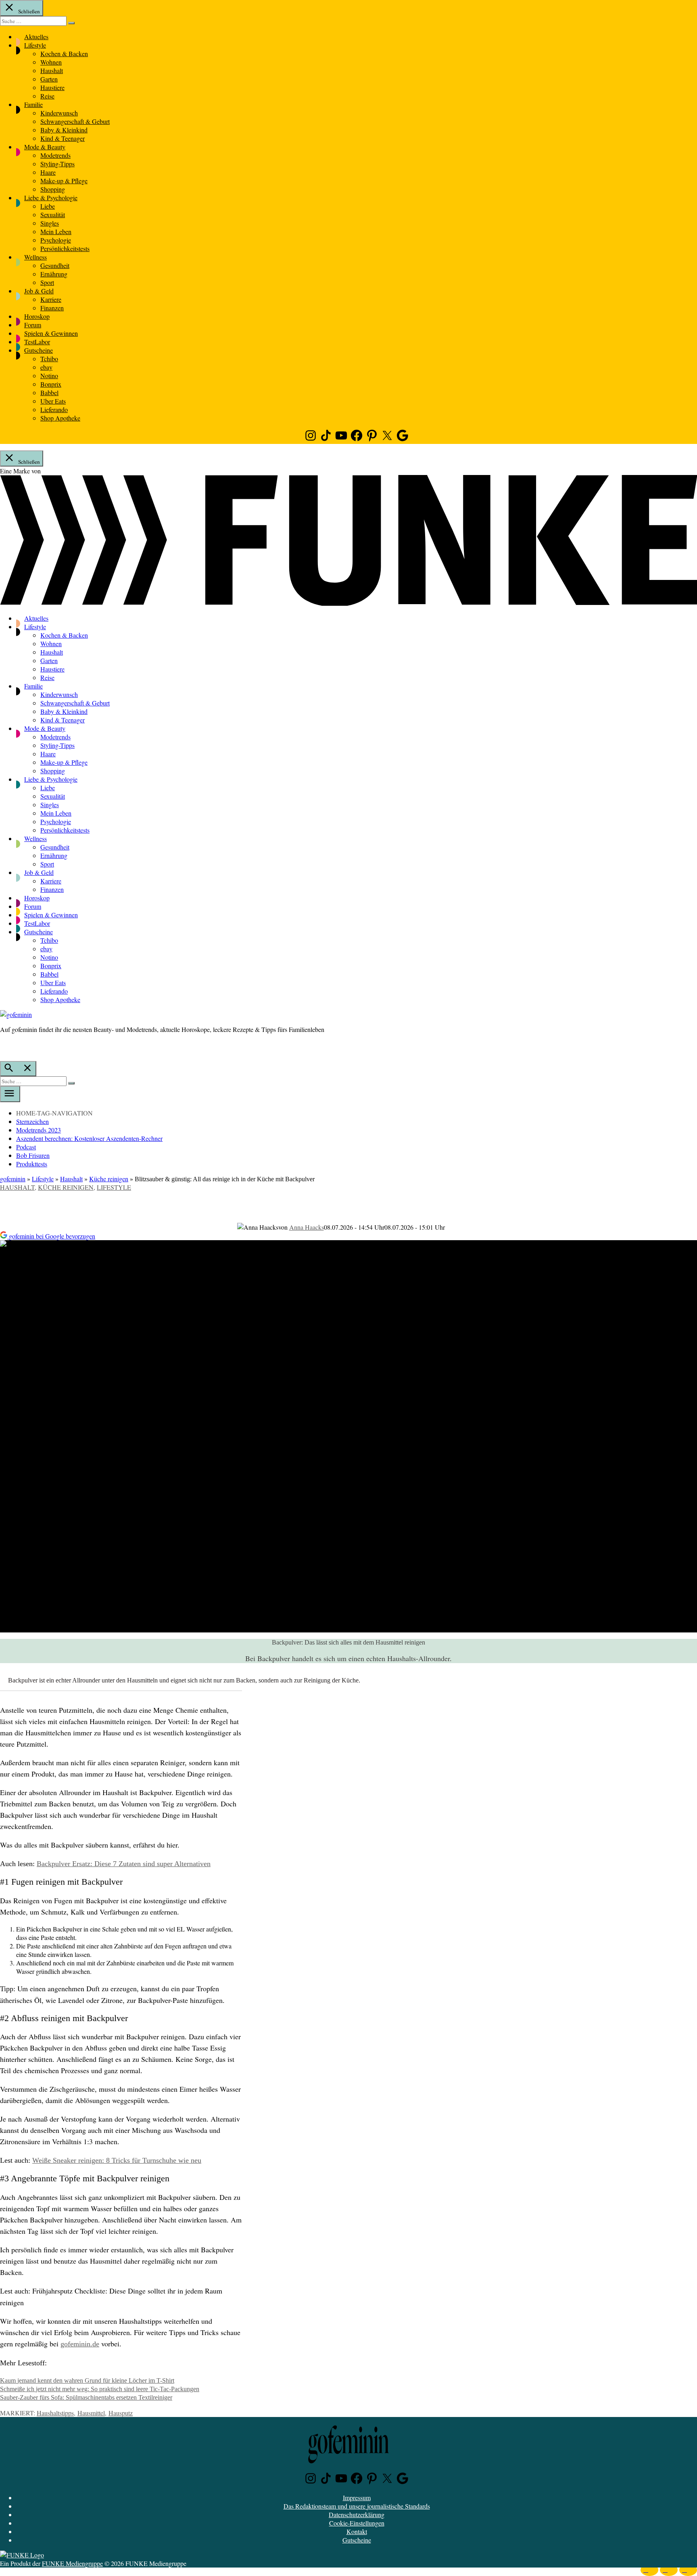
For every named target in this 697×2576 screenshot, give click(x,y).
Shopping (53, 189)
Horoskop (37, 316)
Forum (33, 325)
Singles (50, 223)
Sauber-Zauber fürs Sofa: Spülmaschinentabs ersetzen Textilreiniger (86, 2397)
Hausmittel (91, 2413)
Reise (47, 96)
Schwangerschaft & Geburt (75, 121)
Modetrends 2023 (39, 1130)
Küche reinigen (109, 1179)
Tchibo (49, 359)
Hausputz (121, 2413)
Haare (48, 172)
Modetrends (55, 155)
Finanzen (52, 308)
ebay (46, 367)
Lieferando (54, 409)
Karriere (51, 299)
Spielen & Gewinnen (51, 333)
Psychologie (56, 240)
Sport (47, 282)
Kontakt (357, 2531)
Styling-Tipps (57, 164)
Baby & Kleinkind (64, 130)
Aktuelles (36, 37)
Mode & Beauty (45, 147)
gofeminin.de (80, 2344)
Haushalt (52, 70)
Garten (49, 79)
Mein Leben (56, 231)
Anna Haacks (307, 1227)
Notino (49, 376)
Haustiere (52, 87)
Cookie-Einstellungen (357, 2523)
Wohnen (51, 62)
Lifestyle (35, 45)
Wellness (35, 257)
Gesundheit (55, 265)
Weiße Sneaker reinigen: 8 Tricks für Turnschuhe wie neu (117, 2160)
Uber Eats (53, 401)
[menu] (10, 1094)
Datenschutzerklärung (357, 2514)
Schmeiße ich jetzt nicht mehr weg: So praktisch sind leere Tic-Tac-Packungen (100, 2389)
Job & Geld (39, 291)
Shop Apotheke (60, 418)
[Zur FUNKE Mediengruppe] (348, 603)
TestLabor (37, 342)
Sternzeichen (32, 1121)
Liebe (48, 206)
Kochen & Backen (64, 53)
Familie (33, 104)
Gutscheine (39, 350)
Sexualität (53, 214)
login (4, 1046)
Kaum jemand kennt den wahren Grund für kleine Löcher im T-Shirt (87, 2380)
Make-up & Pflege (64, 181)
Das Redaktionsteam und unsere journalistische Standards (357, 2506)
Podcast (26, 1147)
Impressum (357, 2498)
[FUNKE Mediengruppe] (22, 2555)
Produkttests (32, 1164)
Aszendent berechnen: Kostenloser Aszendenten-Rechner (89, 1138)
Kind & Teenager (63, 138)
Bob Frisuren (33, 1155)
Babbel (49, 392)
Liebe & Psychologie (51, 198)
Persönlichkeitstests (65, 248)
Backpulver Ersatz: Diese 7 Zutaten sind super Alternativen (124, 1864)
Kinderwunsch (59, 113)
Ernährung (54, 274)
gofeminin (13, 1179)
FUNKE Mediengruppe (72, 2563)
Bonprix (51, 384)
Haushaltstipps (55, 2413)
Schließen (28, 11)
